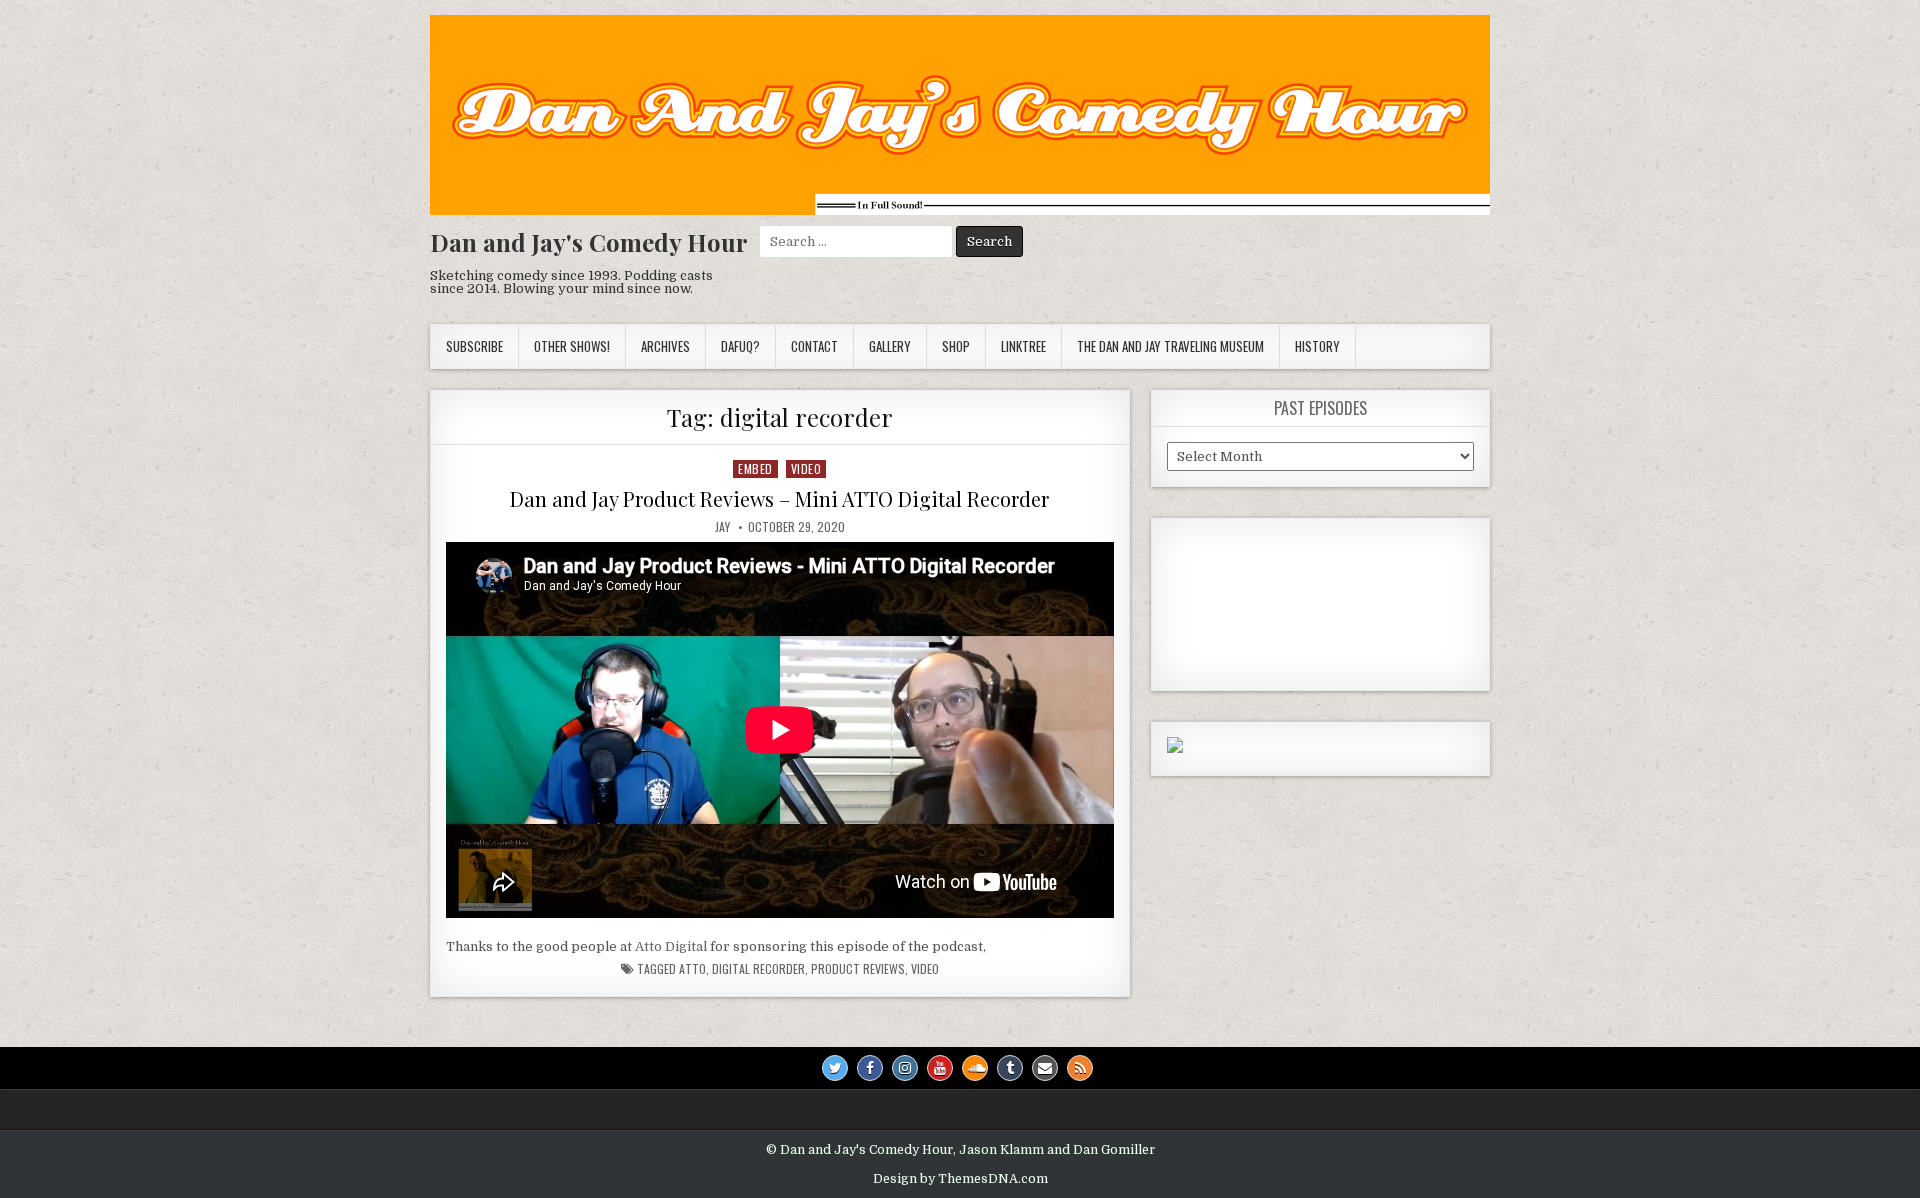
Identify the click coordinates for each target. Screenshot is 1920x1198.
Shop (956, 346)
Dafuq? (740, 346)
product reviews (858, 969)
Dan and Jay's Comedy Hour (589, 242)
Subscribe (474, 346)
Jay (722, 527)
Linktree (1023, 346)
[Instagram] (905, 1068)
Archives (665, 346)
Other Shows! (572, 346)
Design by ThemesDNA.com (960, 1179)
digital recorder (758, 969)
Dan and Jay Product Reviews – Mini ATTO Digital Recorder (779, 498)
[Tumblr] (1010, 1068)
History (1317, 346)
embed (755, 468)
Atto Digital (671, 946)
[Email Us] (1045, 1068)
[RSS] (1080, 1068)
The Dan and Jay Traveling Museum (1170, 346)
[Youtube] (940, 1068)
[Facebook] (870, 1068)
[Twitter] (835, 1068)
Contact (814, 346)
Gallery (890, 346)
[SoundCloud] (975, 1068)
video (806, 468)
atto (692, 969)
